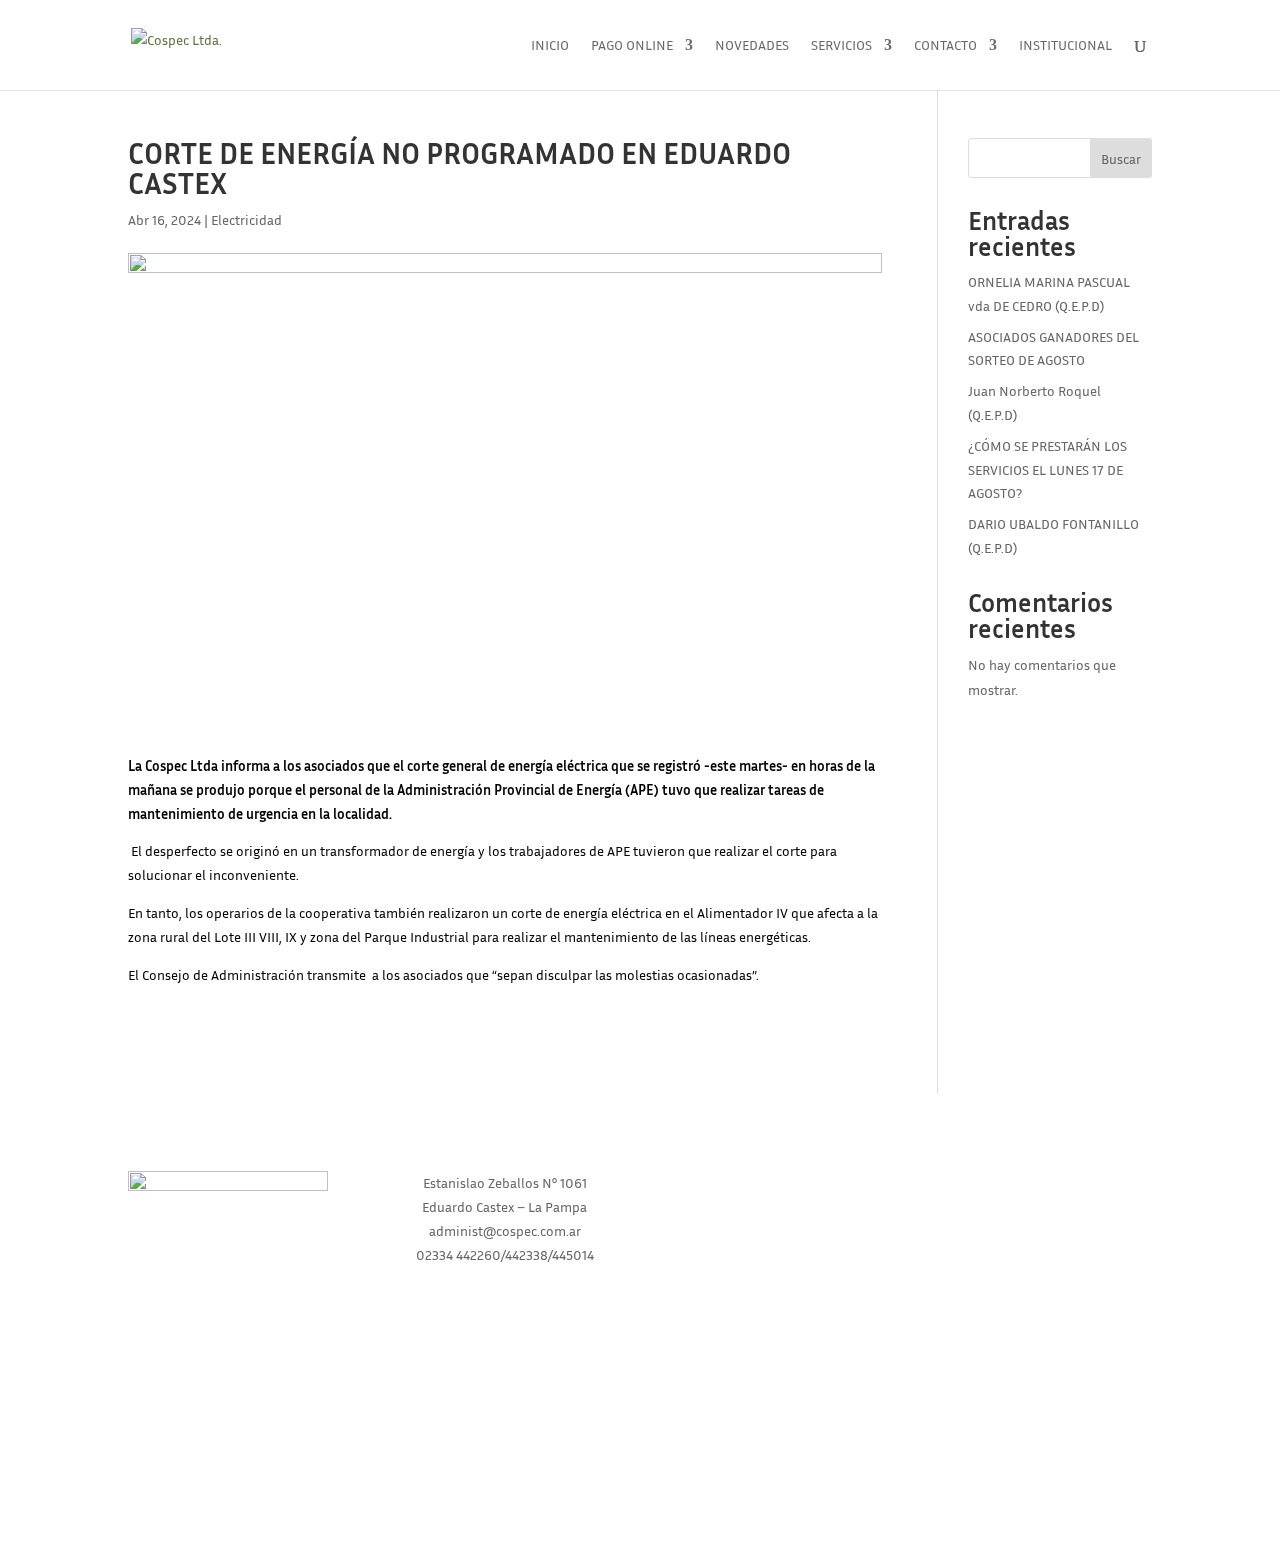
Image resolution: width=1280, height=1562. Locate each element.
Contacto (945, 45)
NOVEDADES (1045, 1182)
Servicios (841, 45)
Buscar (1121, 158)
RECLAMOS (1045, 1258)
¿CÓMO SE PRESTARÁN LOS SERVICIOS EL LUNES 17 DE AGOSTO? (1047, 469)
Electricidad (246, 219)
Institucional (1065, 45)
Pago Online (632, 45)
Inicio (550, 45)
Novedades (752, 45)
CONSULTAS (1045, 1220)
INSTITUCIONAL (775, 1220)
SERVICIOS (775, 1258)
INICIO (775, 1182)
